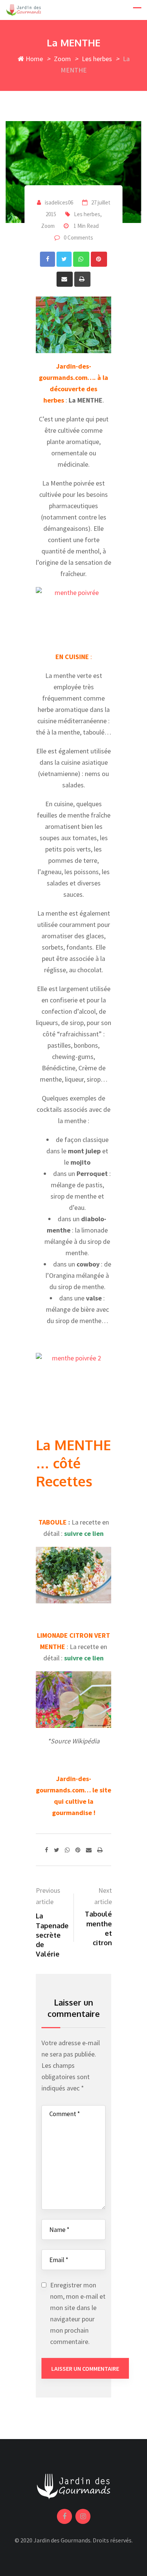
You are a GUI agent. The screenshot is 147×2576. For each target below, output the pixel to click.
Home (34, 59)
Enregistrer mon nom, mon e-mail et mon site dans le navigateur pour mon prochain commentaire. (78, 2313)
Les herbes (97, 59)
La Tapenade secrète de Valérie (52, 1935)
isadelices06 (59, 202)
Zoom (62, 59)
